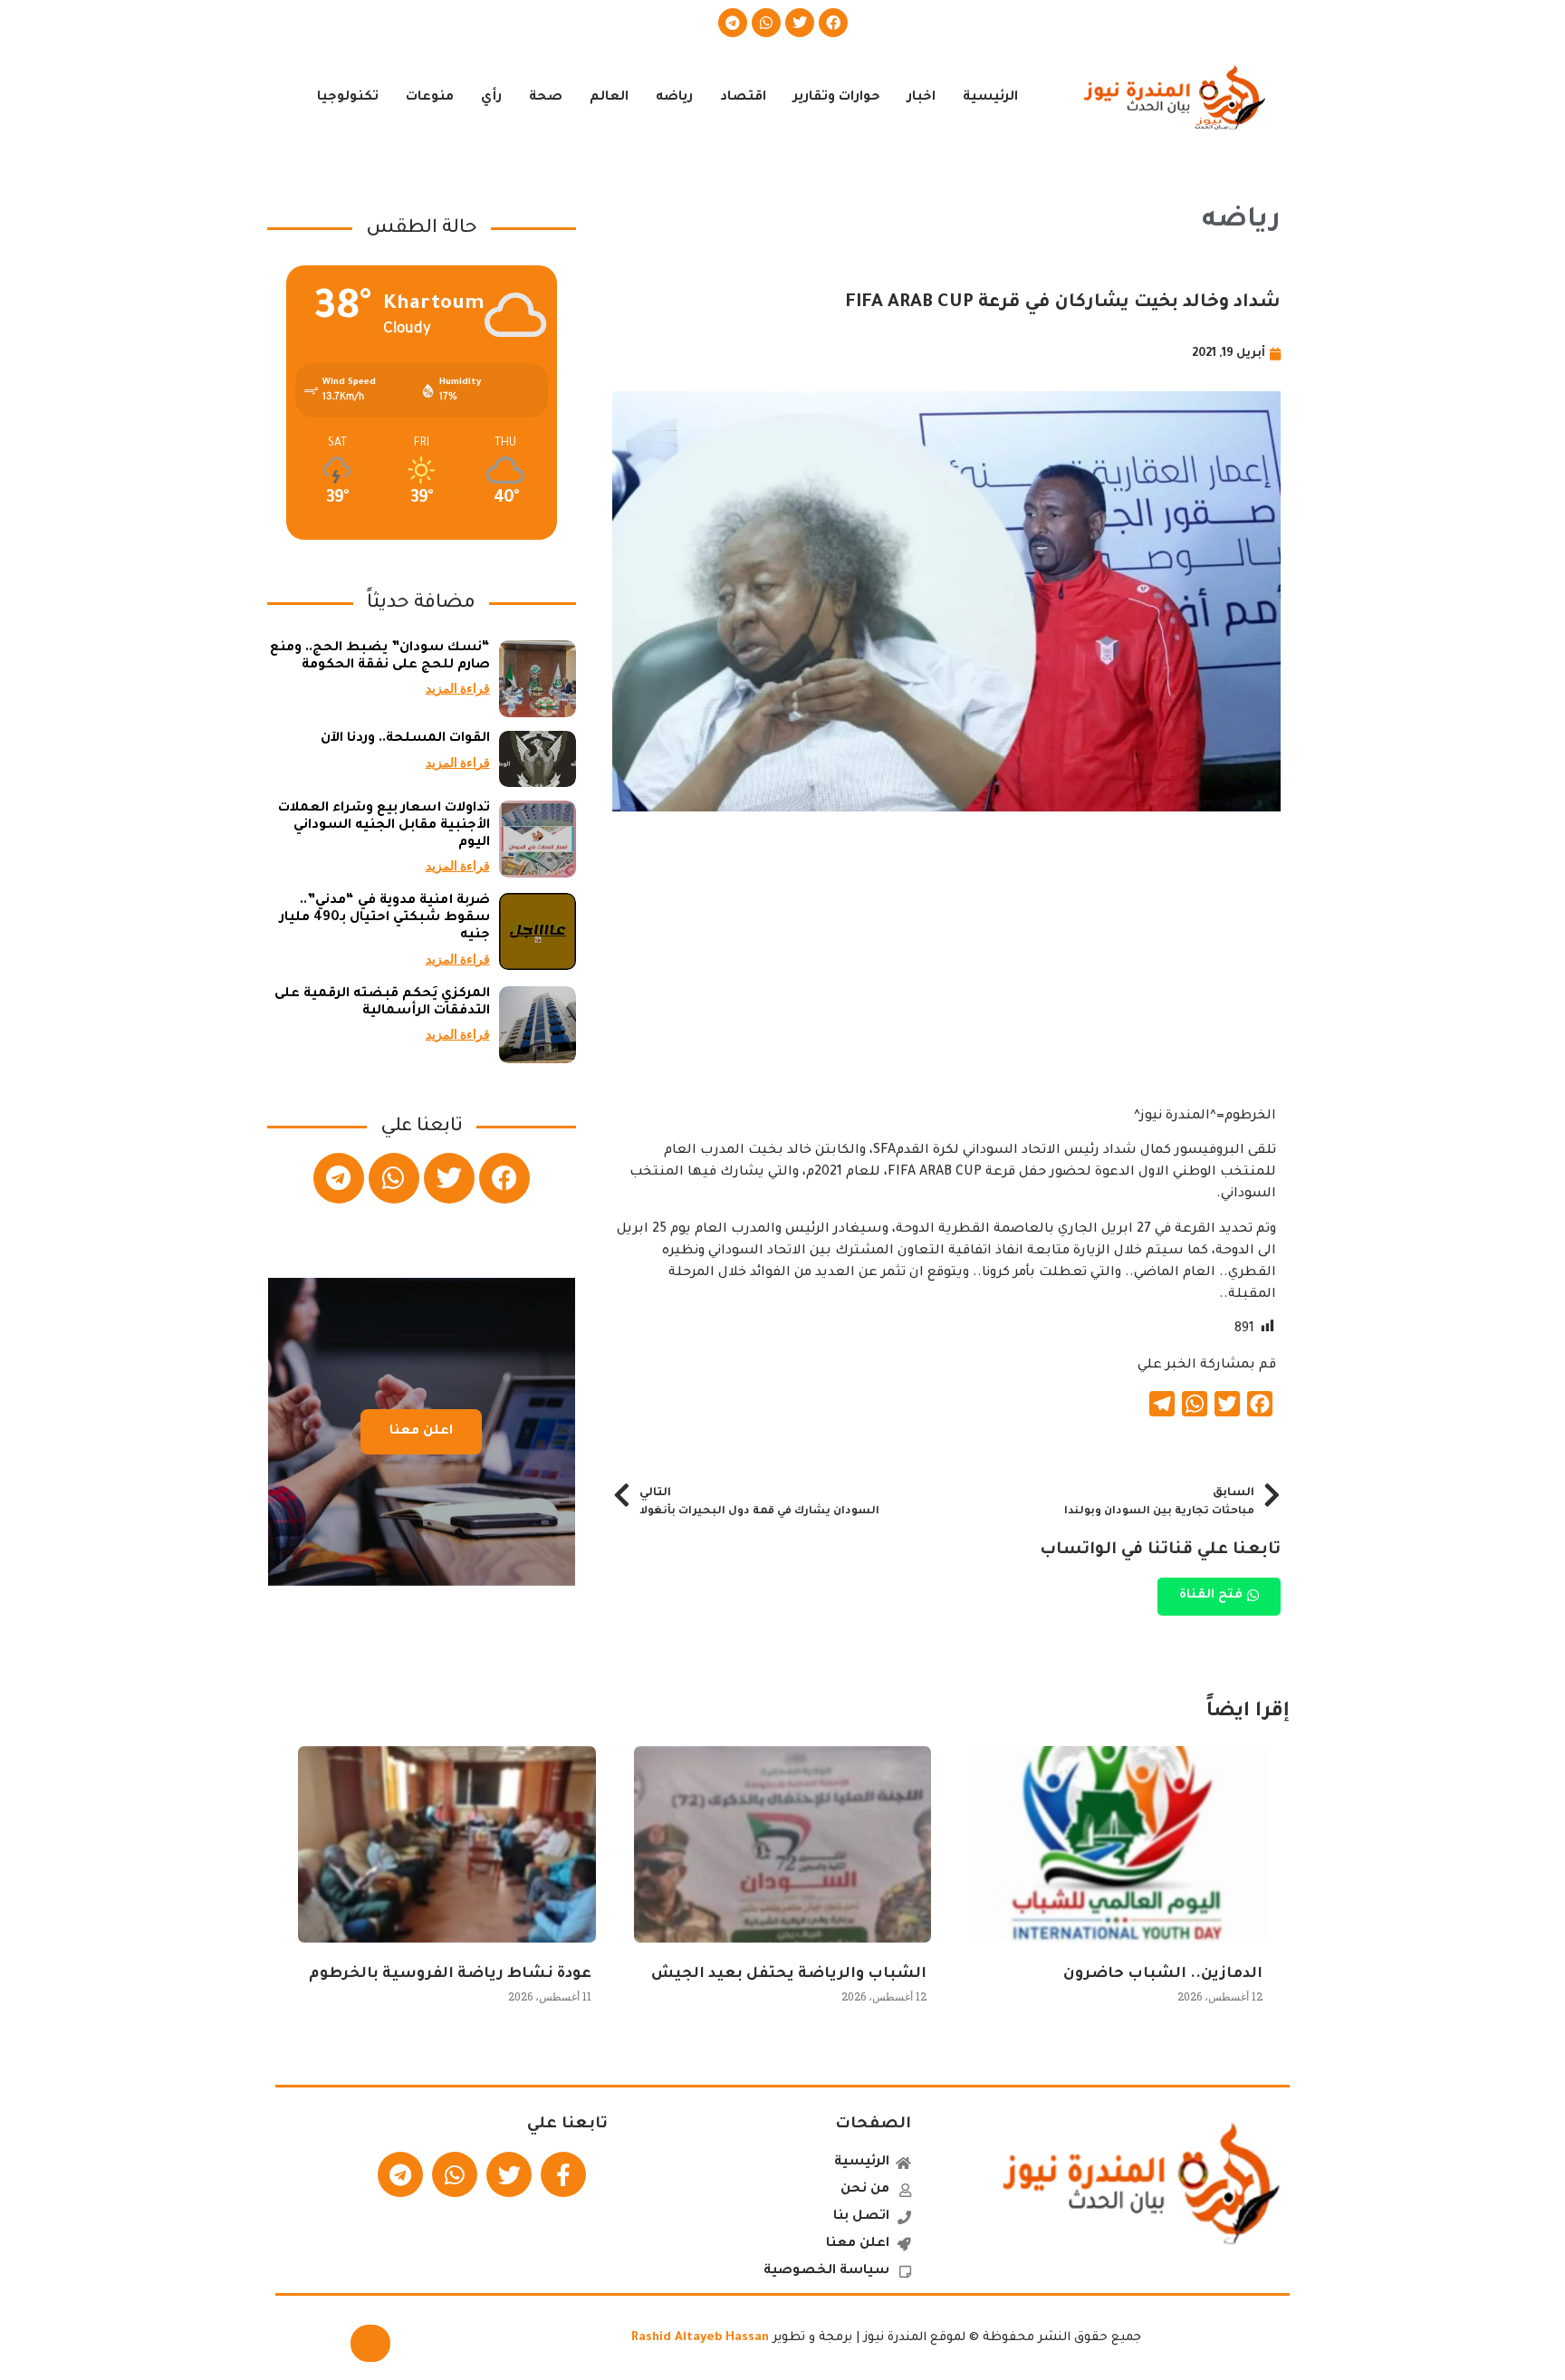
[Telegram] (733, 23)
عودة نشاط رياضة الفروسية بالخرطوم (450, 1974)
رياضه (674, 98)
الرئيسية (990, 98)
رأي (491, 98)
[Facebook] (833, 23)
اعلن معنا (421, 1432)
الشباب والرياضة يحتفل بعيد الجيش (789, 1974)
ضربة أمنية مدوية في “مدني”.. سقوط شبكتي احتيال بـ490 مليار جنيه (385, 918)
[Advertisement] (946, 979)
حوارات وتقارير (837, 98)
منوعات (430, 98)
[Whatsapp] (766, 23)
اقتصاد (743, 98)
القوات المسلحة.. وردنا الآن (405, 739)
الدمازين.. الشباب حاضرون (1163, 1974)
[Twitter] (800, 23)
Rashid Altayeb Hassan (700, 2338)
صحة (546, 98)
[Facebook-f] (563, 2174)
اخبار (922, 98)
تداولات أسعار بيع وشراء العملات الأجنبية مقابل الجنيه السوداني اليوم (384, 826)
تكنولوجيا (348, 98)
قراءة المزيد (458, 688)
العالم (609, 98)
